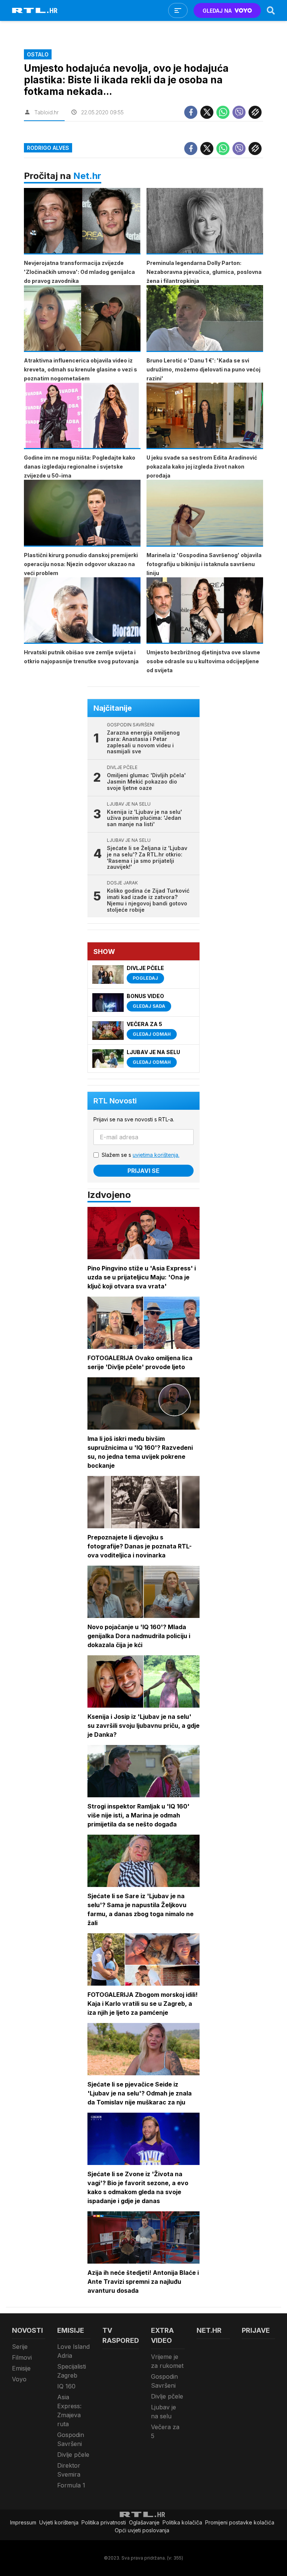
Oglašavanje (144, 2522)
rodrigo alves (48, 148)
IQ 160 (66, 2386)
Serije (20, 2347)
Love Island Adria (73, 2351)
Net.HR (209, 2330)
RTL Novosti (115, 1101)
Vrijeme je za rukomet (167, 2361)
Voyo (19, 2379)
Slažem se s (141, 1155)
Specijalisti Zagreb (72, 2371)
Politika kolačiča (182, 2522)
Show (104, 952)
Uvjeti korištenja (59, 2522)
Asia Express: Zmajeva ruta (69, 2410)
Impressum (23, 2522)
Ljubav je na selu (163, 2412)
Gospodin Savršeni (71, 2439)
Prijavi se (143, 1171)
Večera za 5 (165, 2431)
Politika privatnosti (104, 2522)
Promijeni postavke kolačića (240, 2522)
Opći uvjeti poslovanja (142, 2530)
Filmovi (22, 2357)
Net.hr (87, 176)
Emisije (21, 2368)
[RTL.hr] (35, 10)
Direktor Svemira (69, 2470)
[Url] (255, 112)
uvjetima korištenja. (156, 1155)
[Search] (271, 10)
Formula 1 (71, 2485)
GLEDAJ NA (217, 11)
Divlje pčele (73, 2455)
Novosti (27, 2330)
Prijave (256, 2330)
